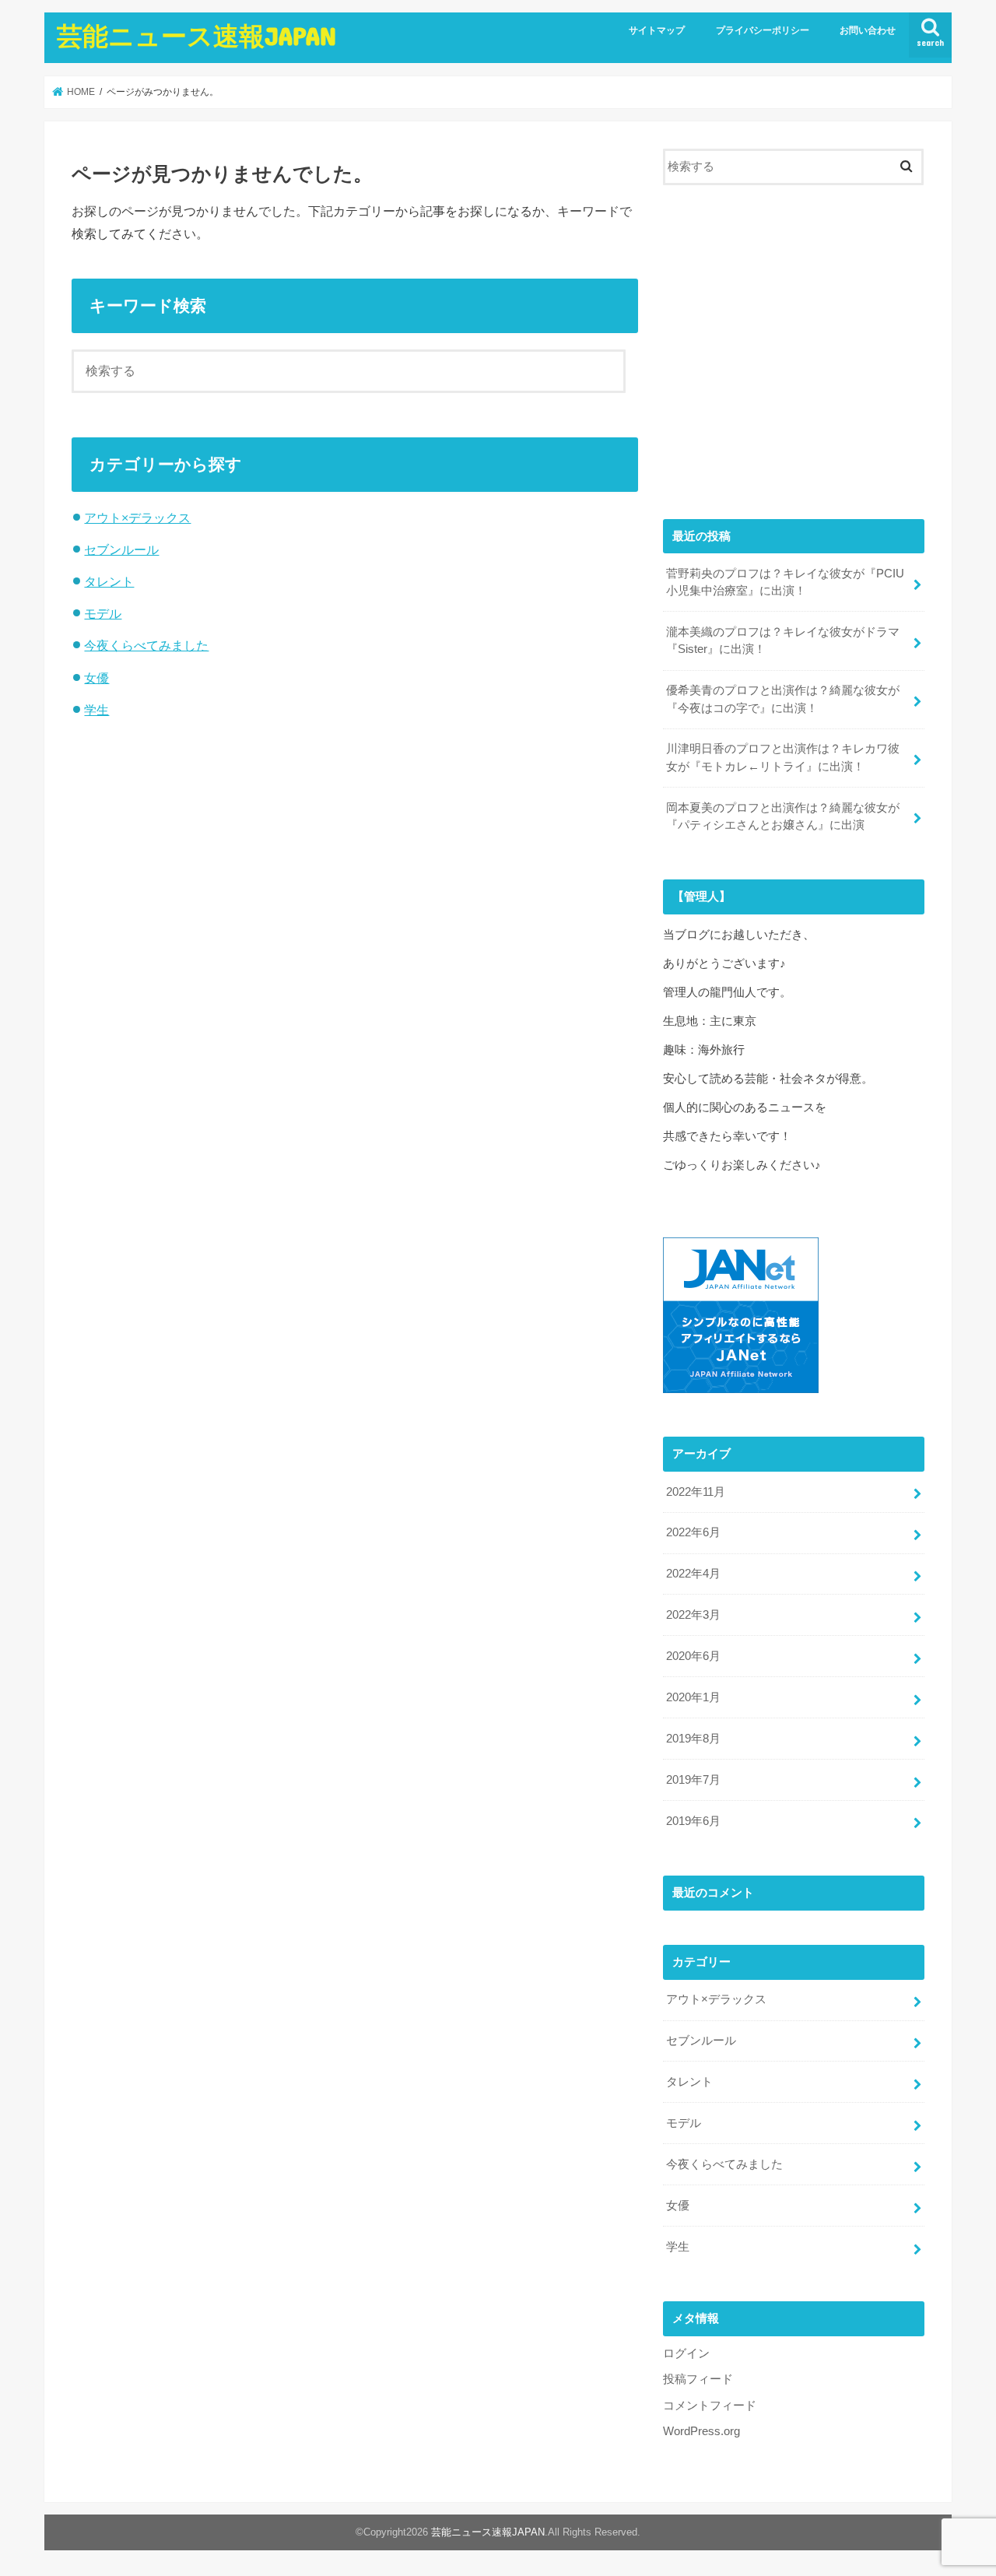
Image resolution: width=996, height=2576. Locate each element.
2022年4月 (693, 1574)
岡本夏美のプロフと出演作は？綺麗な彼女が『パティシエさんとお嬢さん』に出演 (783, 816)
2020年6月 (693, 1656)
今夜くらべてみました (146, 645)
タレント (109, 581)
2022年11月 (696, 1492)
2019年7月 (693, 1780)
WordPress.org (701, 2431)
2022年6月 (693, 1532)
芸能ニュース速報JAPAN (196, 35)
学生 (96, 710)
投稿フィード (698, 2379)
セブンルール (121, 549)
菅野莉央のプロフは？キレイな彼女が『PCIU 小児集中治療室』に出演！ (785, 582)
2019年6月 (693, 1821)
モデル (103, 613)
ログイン (686, 2353)
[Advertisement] (794, 358)
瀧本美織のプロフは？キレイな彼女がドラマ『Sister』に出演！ (783, 640)
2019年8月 (693, 1739)
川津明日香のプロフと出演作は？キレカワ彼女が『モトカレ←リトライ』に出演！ (783, 757)
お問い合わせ (868, 30)
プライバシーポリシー (763, 30)
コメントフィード (710, 2406)
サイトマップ (657, 30)
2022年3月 (693, 1615)
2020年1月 (693, 1697)
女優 (96, 678)
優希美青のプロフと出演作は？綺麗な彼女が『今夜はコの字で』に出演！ (783, 699)
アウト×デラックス (137, 518)
